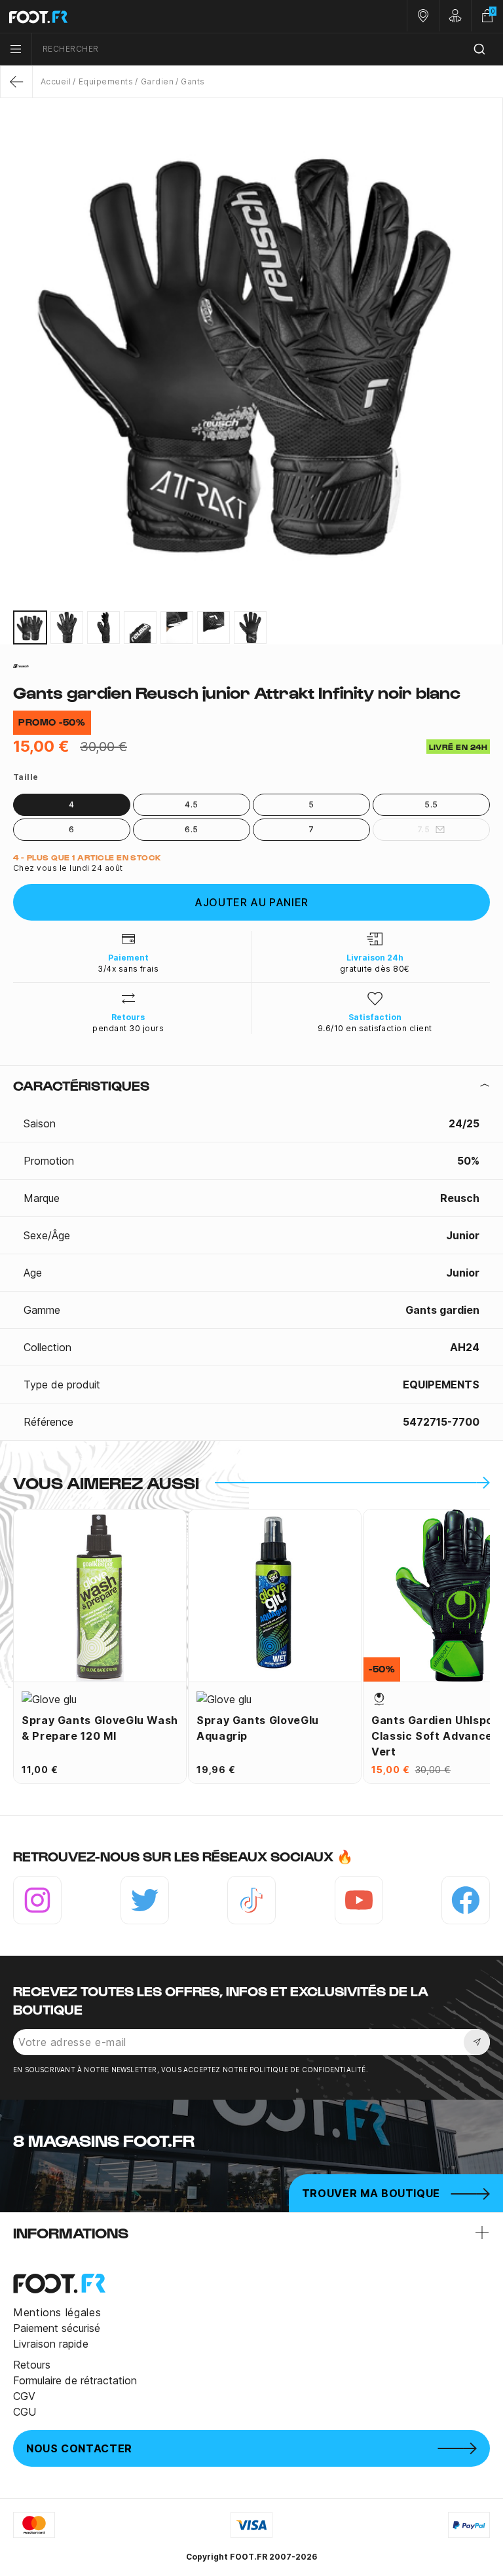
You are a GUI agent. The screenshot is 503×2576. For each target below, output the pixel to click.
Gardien (157, 81)
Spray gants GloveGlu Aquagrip (258, 1728)
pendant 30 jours (128, 1028)
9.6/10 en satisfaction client (375, 1028)
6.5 (191, 829)
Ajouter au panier (251, 902)
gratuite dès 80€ (375, 969)
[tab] (251, 1085)
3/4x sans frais (128, 969)
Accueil (56, 81)
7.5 (423, 829)
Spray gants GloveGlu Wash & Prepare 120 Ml (100, 1728)
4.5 (191, 804)
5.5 (431, 804)
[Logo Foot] (126, 16)
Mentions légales (57, 2312)
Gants (193, 81)
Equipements (106, 81)
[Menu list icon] (16, 49)
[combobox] (268, 49)
